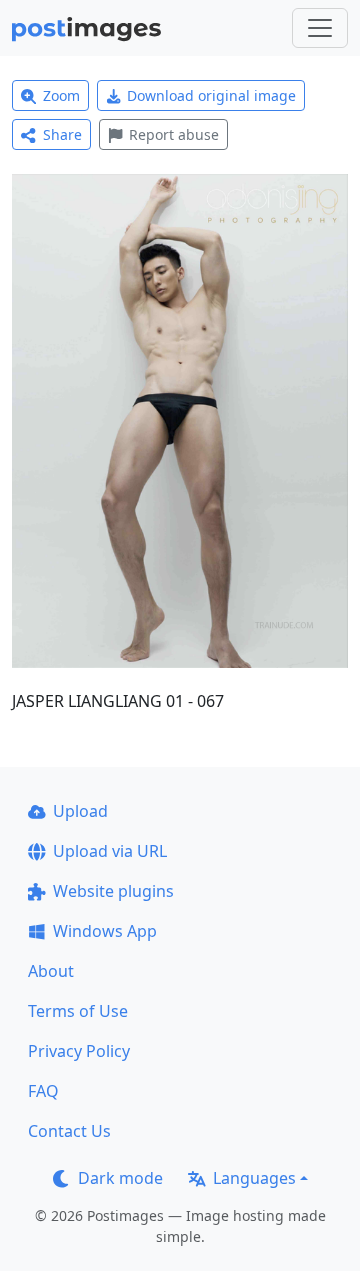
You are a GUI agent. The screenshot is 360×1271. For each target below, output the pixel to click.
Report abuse (174, 134)
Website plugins (113, 891)
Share (62, 134)
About (51, 971)
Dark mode (120, 1178)
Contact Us (69, 1131)
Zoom (61, 95)
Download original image (211, 95)
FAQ (43, 1091)
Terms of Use (78, 1011)
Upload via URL (110, 851)
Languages (254, 1178)
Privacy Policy (79, 1051)
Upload (80, 811)
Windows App (105, 931)
